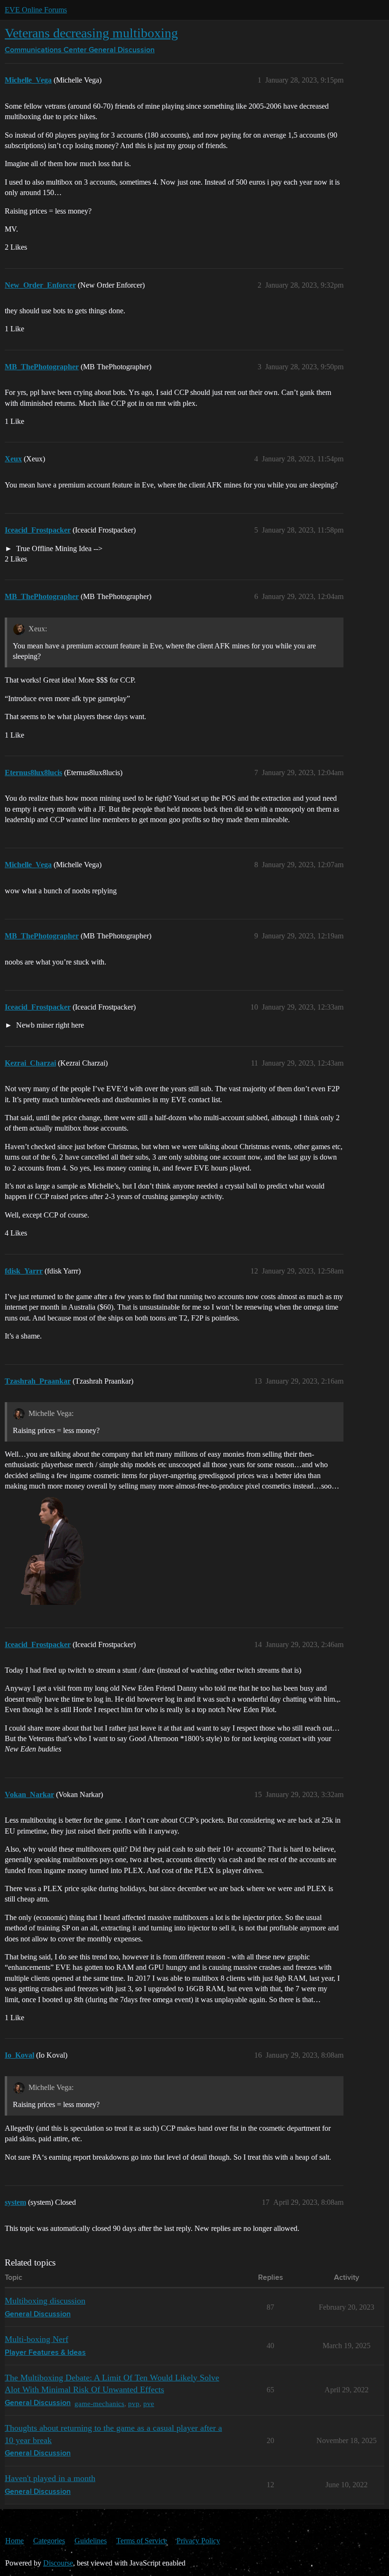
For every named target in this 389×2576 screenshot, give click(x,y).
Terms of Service (142, 2541)
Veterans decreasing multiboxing (91, 33)
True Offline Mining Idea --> (58, 548)
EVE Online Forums (36, 10)
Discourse (58, 2563)
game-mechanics (99, 2403)
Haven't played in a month (50, 2478)
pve (149, 2403)
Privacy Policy (198, 2541)
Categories (49, 2541)
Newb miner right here (49, 1025)
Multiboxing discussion (45, 2301)
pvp (134, 2403)
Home (14, 2541)
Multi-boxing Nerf (37, 2339)
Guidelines (91, 2541)
